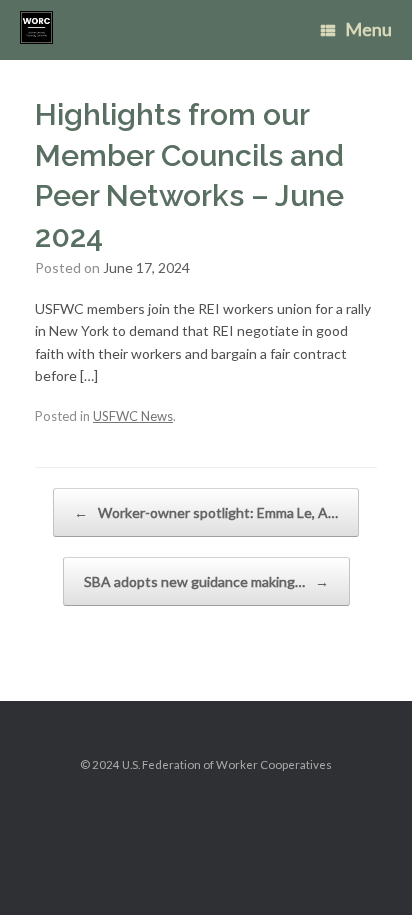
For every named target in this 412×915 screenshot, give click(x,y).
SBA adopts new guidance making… (206, 581)
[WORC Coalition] (36, 27)
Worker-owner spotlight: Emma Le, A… (206, 512)
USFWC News (133, 416)
